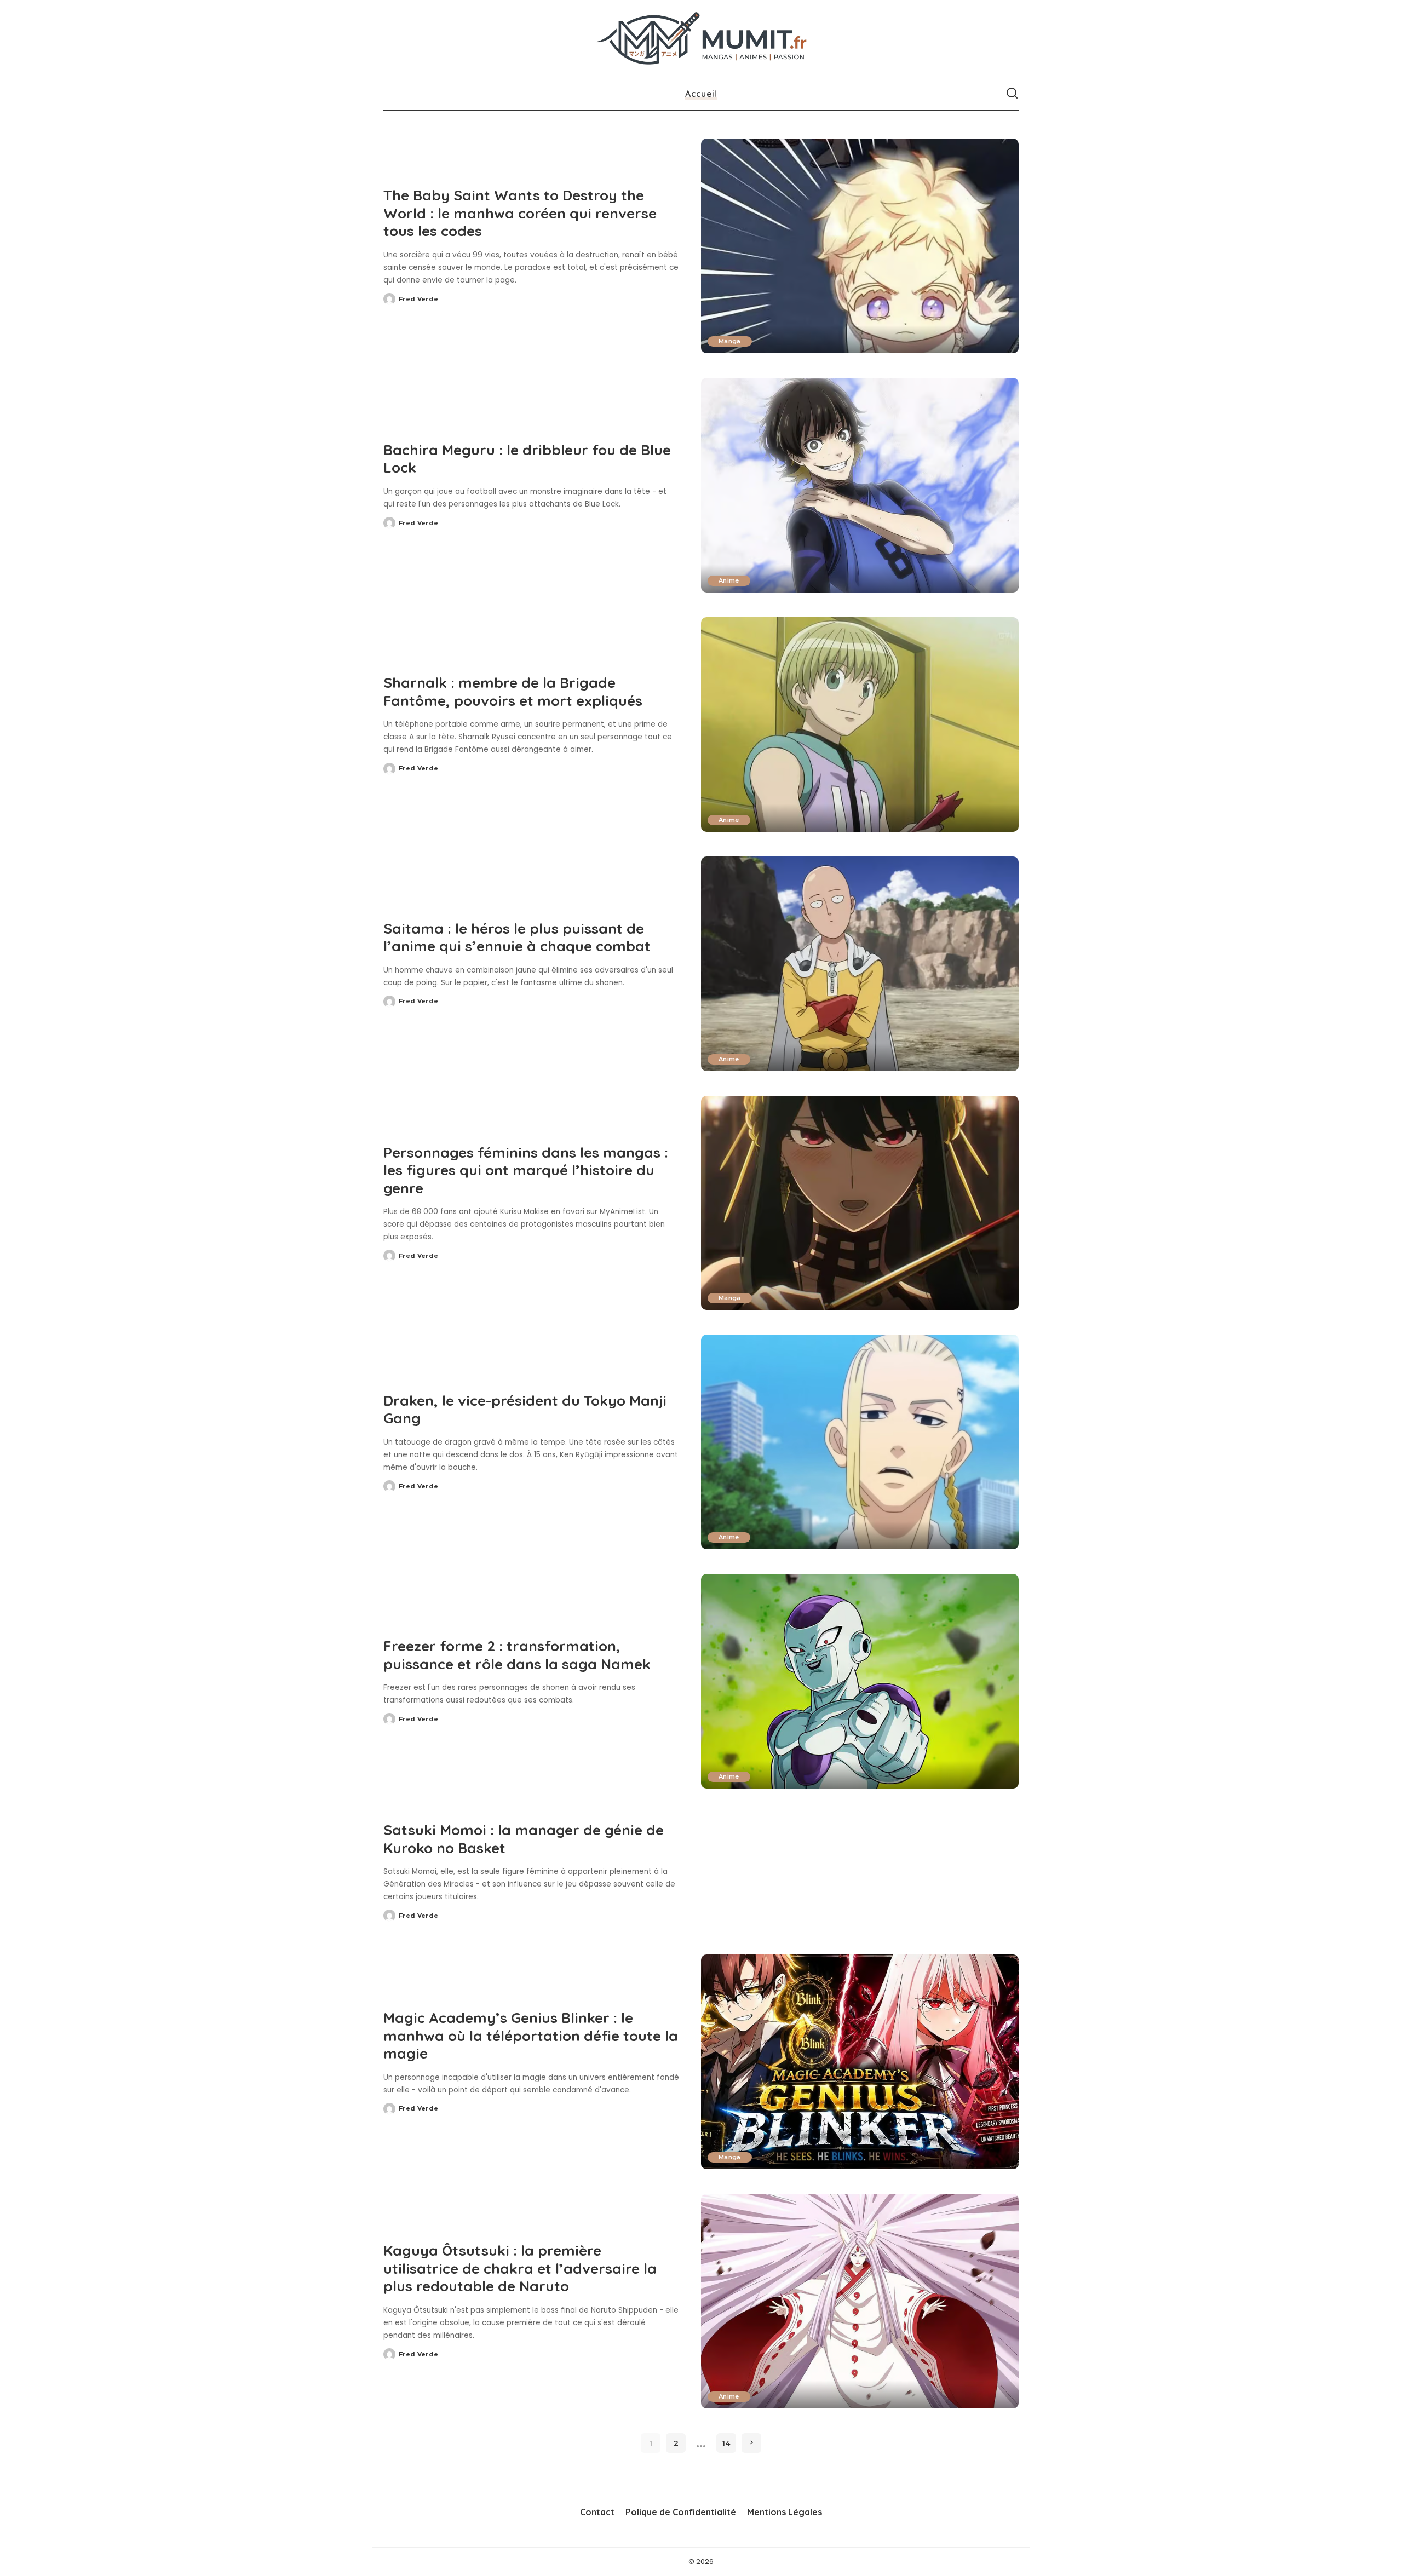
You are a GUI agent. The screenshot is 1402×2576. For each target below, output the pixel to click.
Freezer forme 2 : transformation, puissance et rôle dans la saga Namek (517, 1655)
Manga (730, 341)
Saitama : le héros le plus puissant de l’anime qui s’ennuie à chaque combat (517, 938)
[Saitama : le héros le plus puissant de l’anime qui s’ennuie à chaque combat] (860, 964)
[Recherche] (1012, 94)
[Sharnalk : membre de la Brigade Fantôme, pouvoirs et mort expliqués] (860, 725)
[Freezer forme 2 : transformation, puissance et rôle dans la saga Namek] (860, 1681)
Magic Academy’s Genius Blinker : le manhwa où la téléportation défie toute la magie (531, 2036)
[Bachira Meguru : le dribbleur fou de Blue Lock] (860, 485)
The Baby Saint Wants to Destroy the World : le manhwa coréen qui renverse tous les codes (520, 213)
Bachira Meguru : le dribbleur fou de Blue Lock (527, 459)
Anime (729, 580)
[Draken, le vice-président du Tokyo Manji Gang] (860, 1442)
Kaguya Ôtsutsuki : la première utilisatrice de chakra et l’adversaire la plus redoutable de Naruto (520, 2268)
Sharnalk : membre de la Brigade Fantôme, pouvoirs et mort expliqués (513, 692)
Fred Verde (418, 299)
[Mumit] (701, 39)
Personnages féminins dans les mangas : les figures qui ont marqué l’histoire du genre (526, 1170)
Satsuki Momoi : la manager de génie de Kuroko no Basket (524, 1839)
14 (726, 2443)
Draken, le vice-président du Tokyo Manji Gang (525, 1410)
